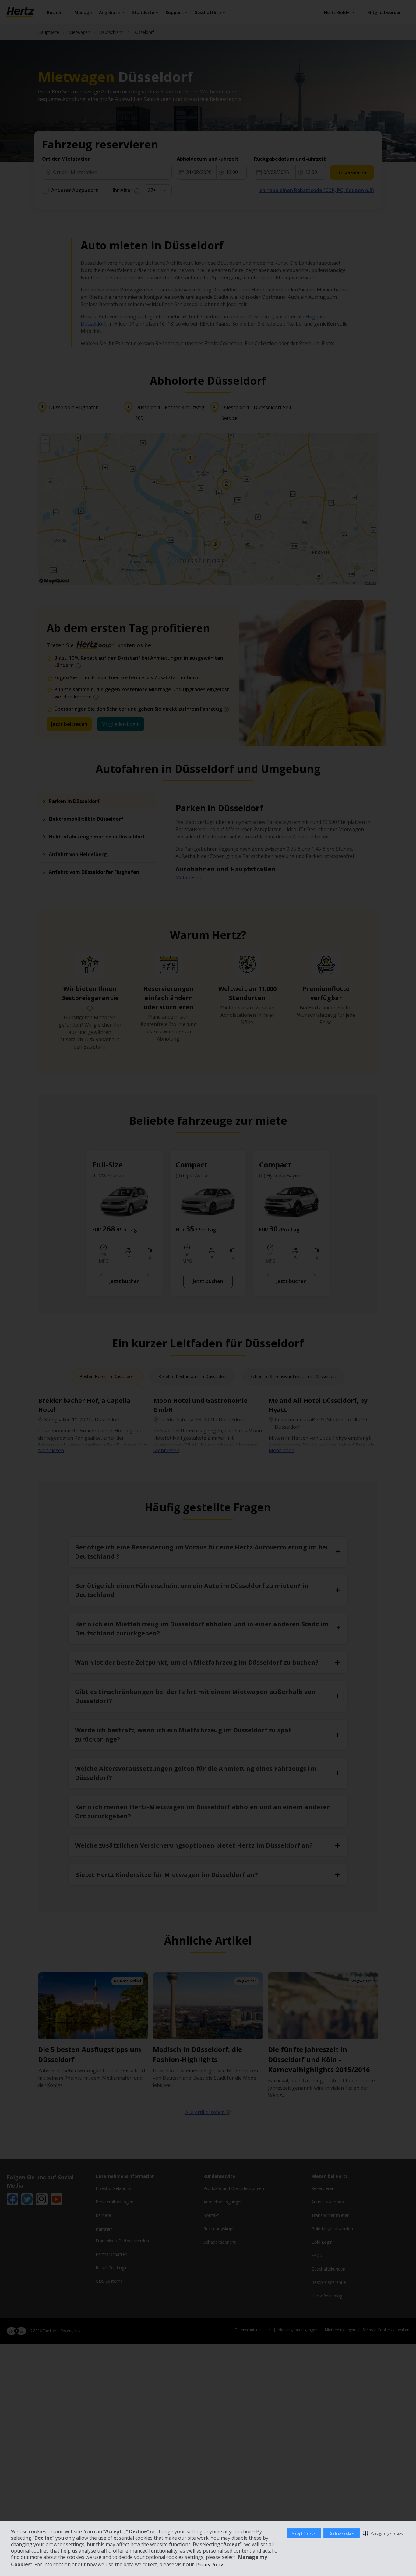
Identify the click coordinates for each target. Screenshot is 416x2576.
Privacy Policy (210, 2565)
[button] (383, 2533)
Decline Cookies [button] (342, 2533)
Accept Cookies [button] (304, 2533)
